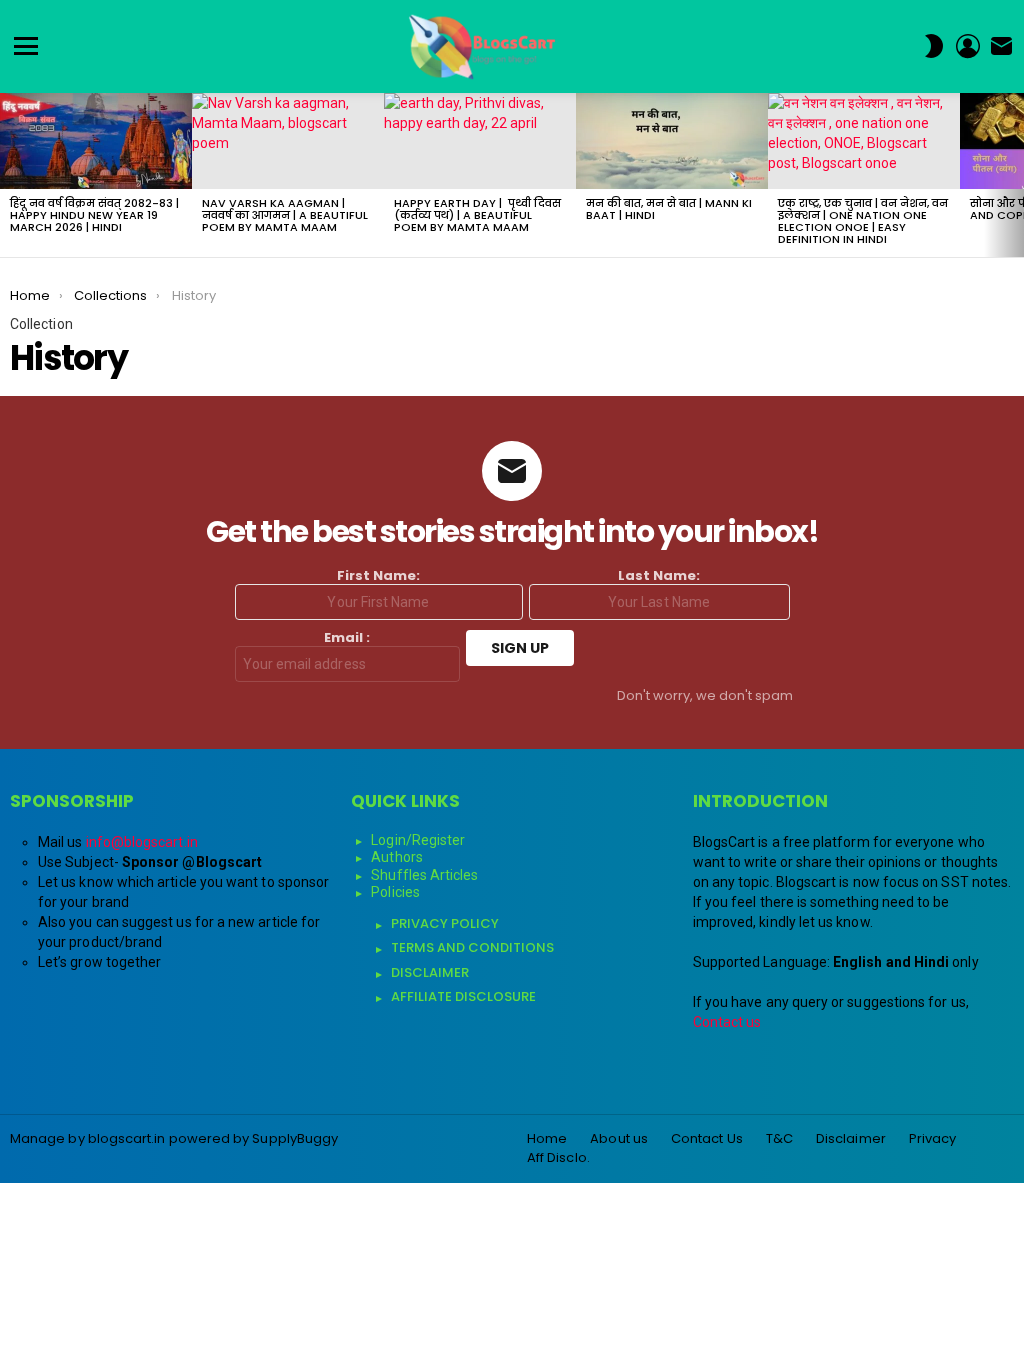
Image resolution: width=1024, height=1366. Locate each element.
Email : (347, 638)
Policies (395, 892)
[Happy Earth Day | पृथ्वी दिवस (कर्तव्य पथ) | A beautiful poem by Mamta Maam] (480, 141)
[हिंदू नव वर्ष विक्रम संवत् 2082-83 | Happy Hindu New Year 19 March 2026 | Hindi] (96, 141)
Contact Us (707, 1139)
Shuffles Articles (424, 875)
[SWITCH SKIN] (934, 46)
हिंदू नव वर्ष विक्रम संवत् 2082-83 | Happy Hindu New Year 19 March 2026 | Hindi (94, 215)
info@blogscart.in (142, 842)
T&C (779, 1139)
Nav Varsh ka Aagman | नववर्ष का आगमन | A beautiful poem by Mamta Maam (285, 215)
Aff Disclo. (558, 1158)
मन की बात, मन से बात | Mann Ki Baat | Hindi (669, 209)
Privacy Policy (445, 923)
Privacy (933, 1139)
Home (547, 1139)
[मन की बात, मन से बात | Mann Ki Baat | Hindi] (672, 141)
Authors (397, 857)
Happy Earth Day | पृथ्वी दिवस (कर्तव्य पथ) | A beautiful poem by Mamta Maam (477, 215)
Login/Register (418, 840)
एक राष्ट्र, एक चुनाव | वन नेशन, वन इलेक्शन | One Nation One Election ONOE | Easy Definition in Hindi (863, 221)
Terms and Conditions (472, 947)
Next (1014, 175)
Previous (10, 175)
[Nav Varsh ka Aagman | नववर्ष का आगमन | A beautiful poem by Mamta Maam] (288, 141)
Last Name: (659, 576)
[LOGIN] (968, 46)
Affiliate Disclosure (463, 996)
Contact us (727, 1022)
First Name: (378, 576)
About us (619, 1139)
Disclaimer (430, 972)
